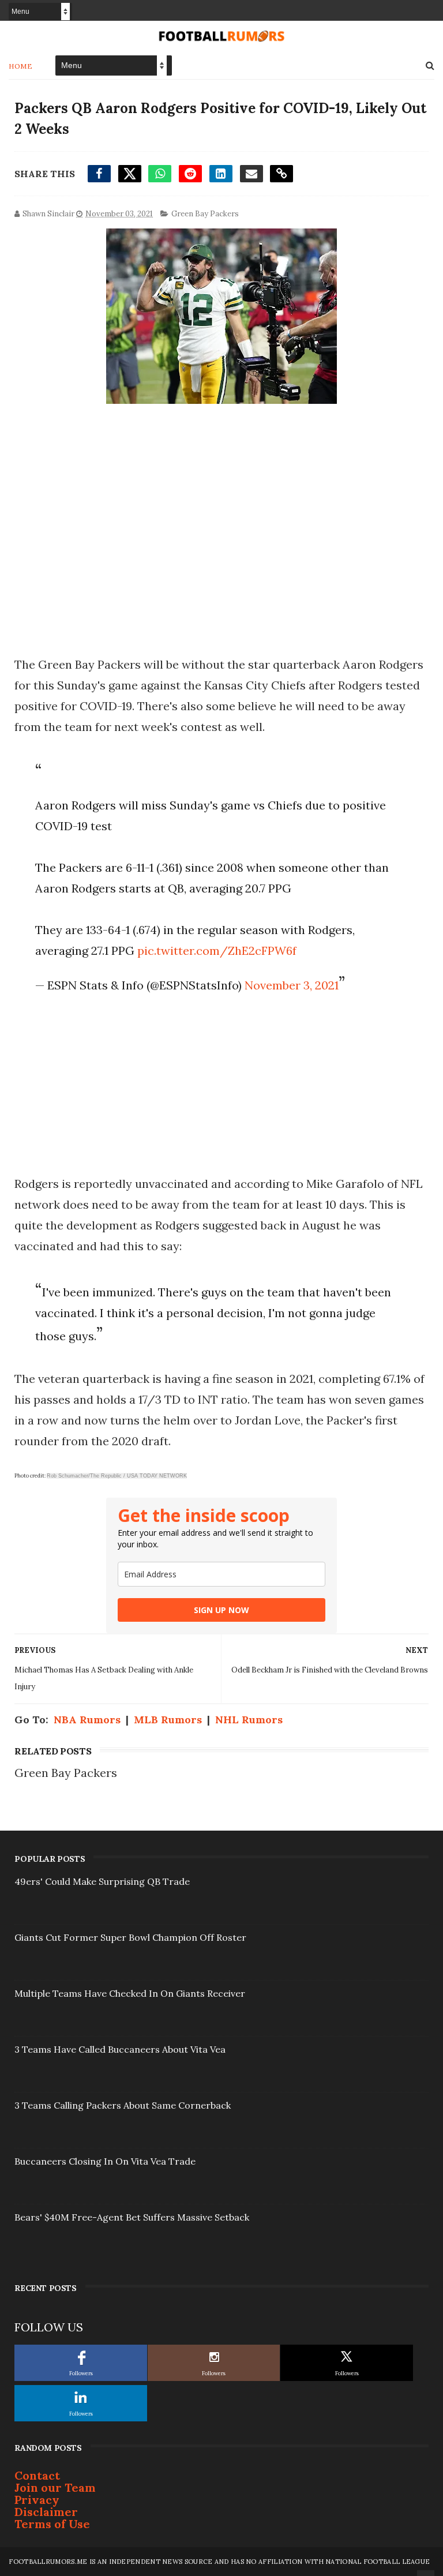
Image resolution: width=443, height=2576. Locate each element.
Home (20, 66)
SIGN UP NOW (221, 1610)
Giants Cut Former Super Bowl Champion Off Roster (130, 1937)
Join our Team (55, 2487)
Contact (37, 2475)
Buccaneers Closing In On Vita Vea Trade (105, 2161)
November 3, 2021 (292, 985)
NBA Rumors (87, 1720)
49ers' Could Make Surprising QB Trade (102, 1881)
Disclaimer (46, 2512)
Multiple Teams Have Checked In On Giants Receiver (130, 1993)
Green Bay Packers (205, 214)
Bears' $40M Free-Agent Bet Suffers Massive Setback (132, 2217)
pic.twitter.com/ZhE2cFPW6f (217, 950)
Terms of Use (52, 2524)
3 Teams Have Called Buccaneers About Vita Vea (120, 2049)
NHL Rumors (249, 1720)
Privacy (37, 2500)
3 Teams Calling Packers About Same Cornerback (123, 2105)
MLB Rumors (168, 1720)
